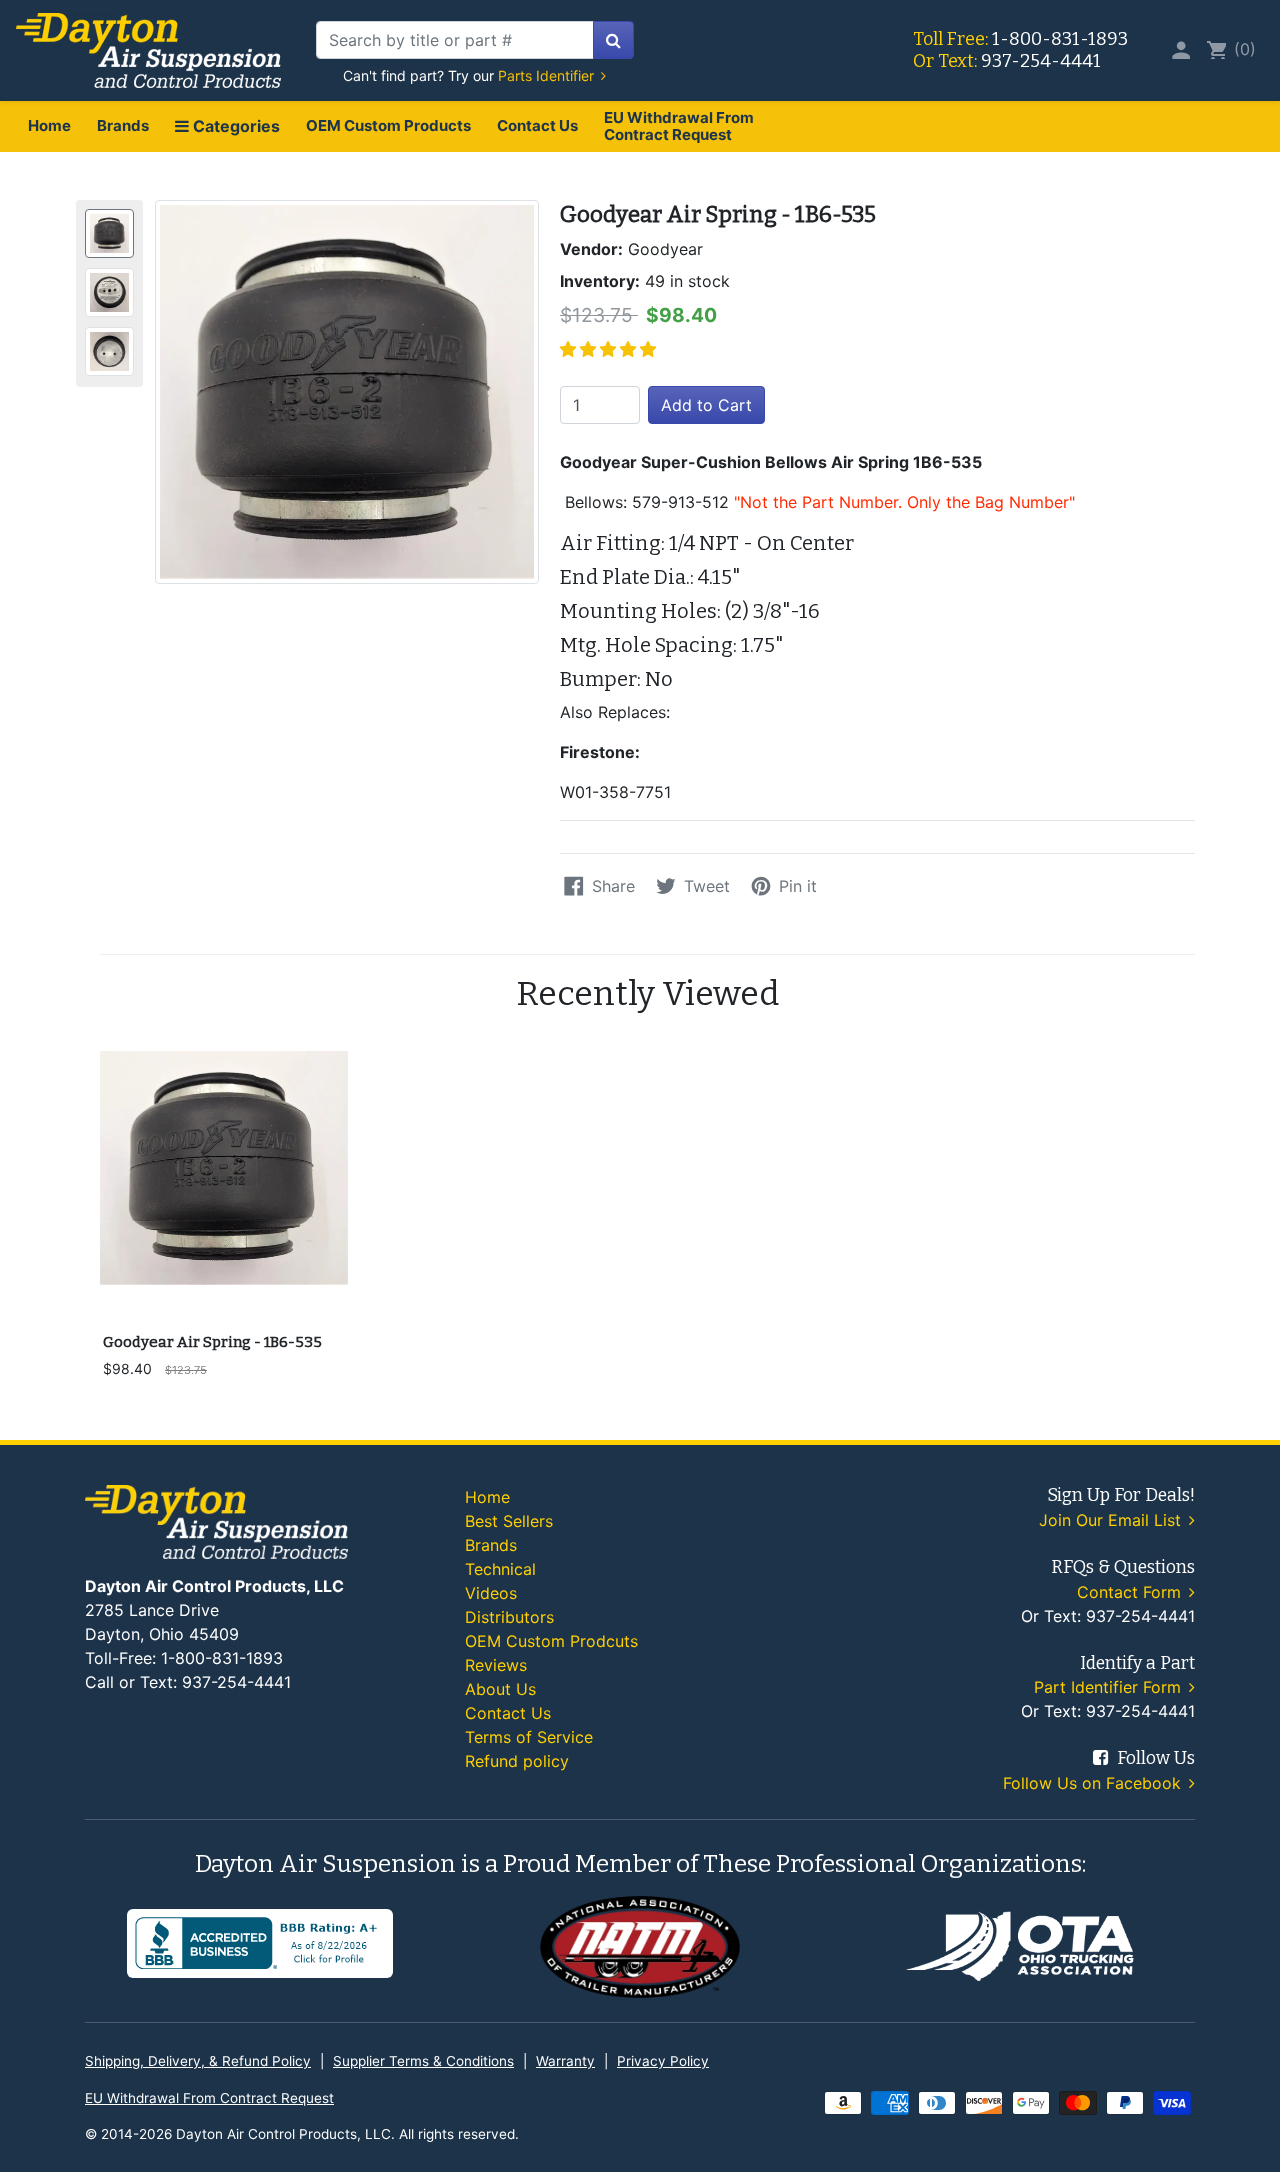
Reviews (496, 1665)
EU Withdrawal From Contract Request (679, 126)
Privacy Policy (663, 2061)
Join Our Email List (1112, 1520)
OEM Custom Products (388, 125)
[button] (610, 349)
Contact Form (1131, 1592)
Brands (123, 125)
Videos (491, 1593)
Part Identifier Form (1110, 1687)
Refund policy (517, 1761)
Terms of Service (529, 1737)
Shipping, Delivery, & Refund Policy (198, 2061)
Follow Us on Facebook (1094, 1783)
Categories (234, 126)
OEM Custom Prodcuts (551, 1641)
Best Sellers (509, 1521)
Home (49, 125)
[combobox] (455, 40)
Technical (500, 1569)
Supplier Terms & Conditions (423, 2061)
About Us (500, 1689)
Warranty (565, 2061)
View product (223, 1296)
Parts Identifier (548, 75)
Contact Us (537, 125)
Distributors (509, 1617)
